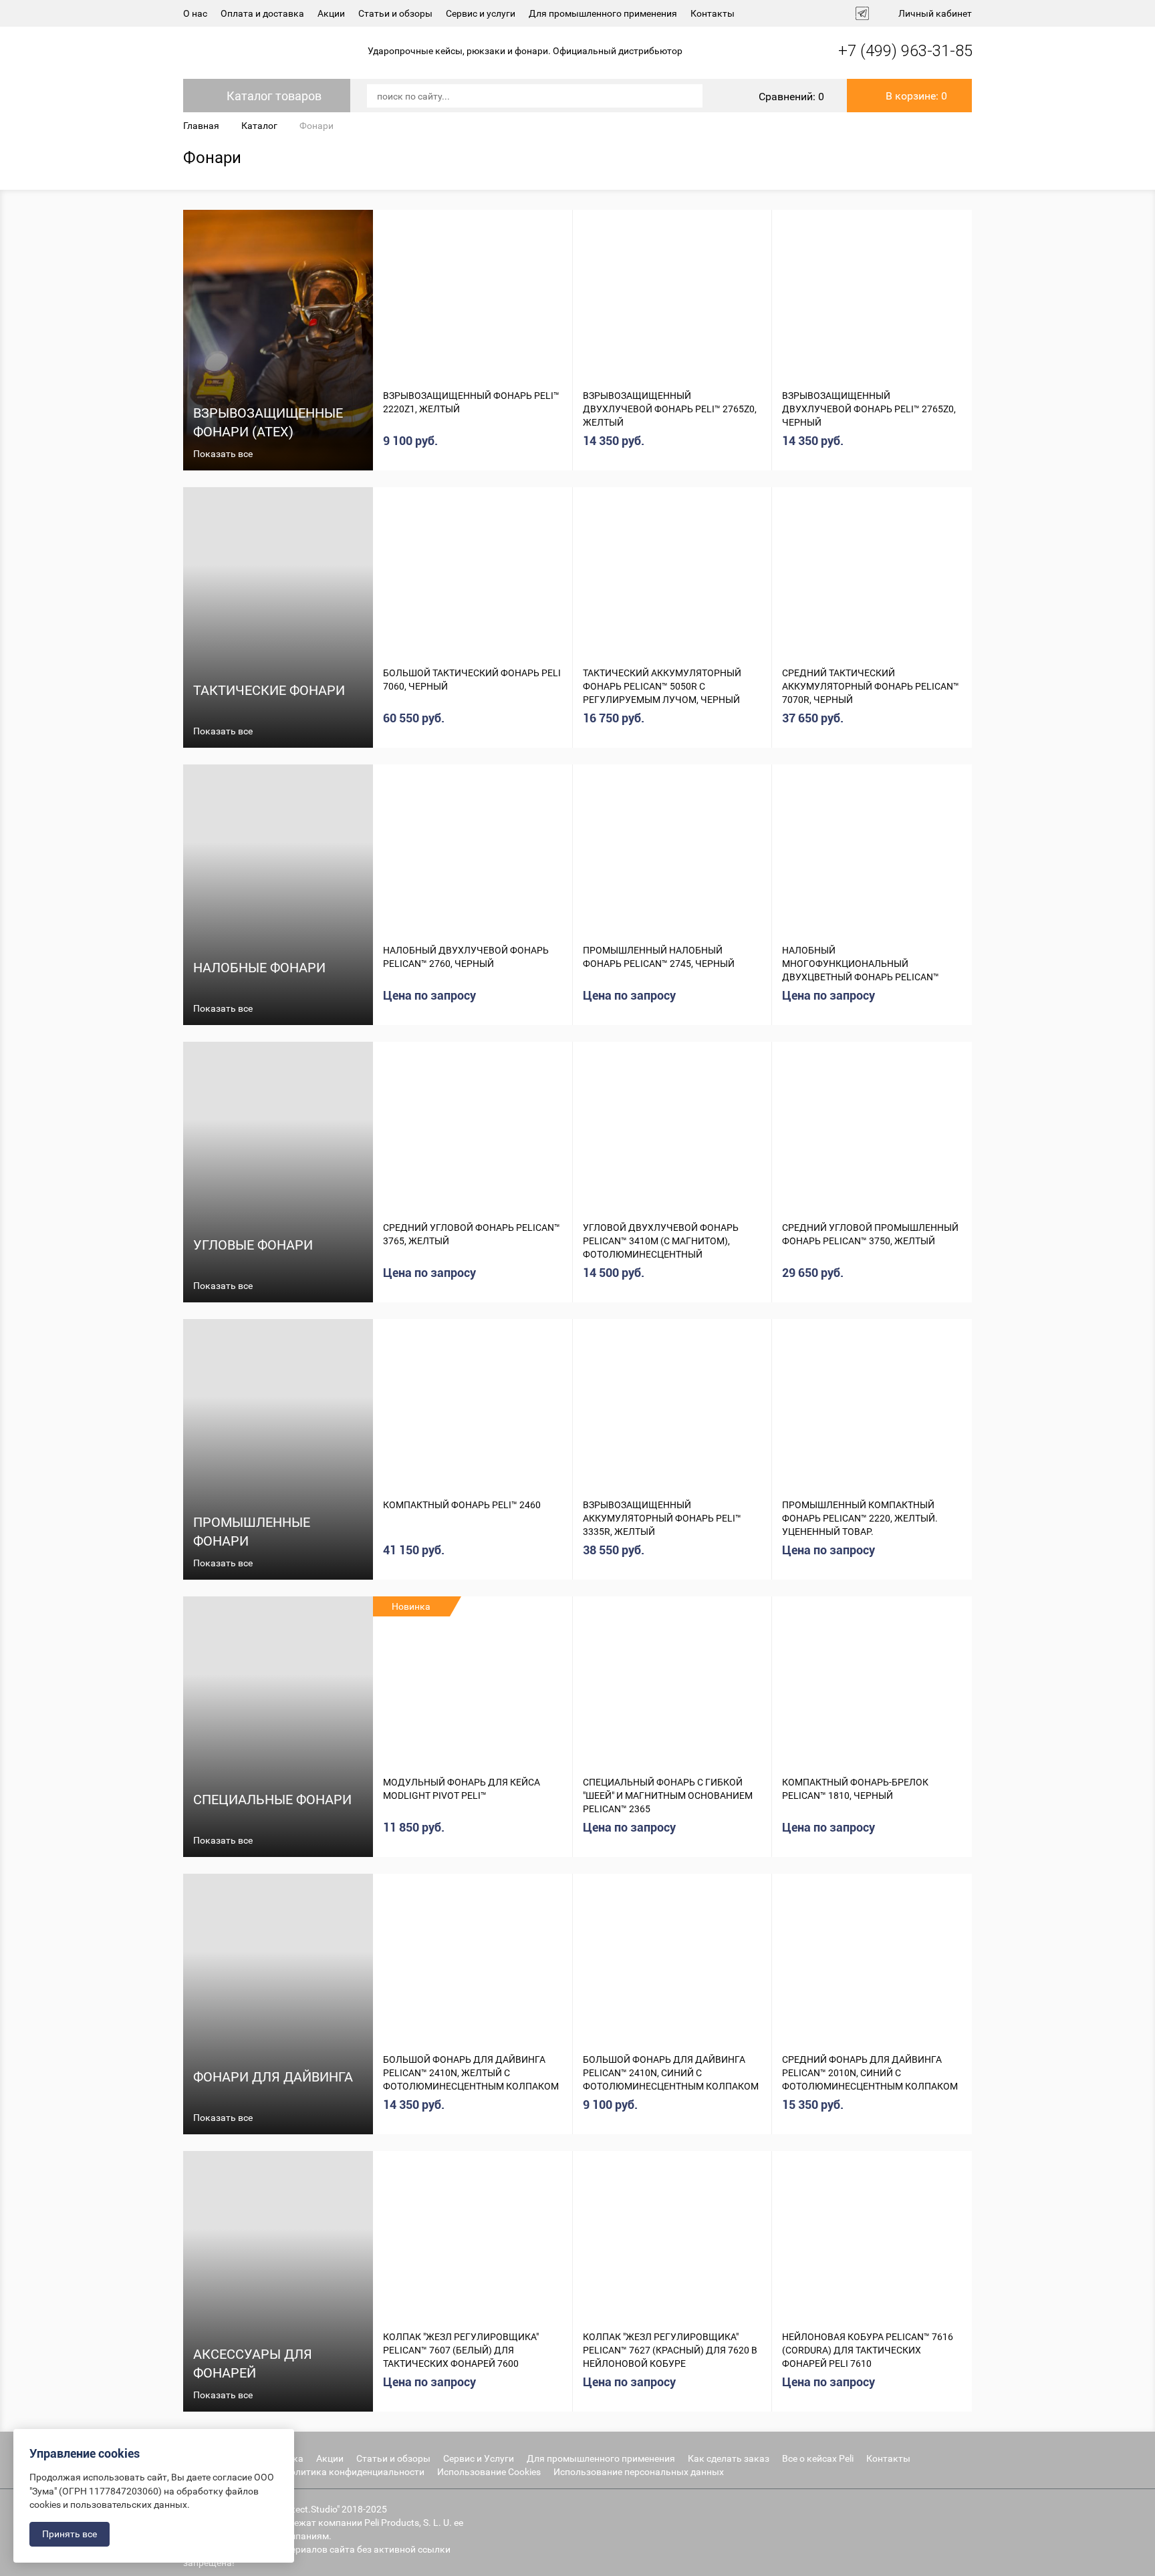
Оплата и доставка (262, 13)
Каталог (259, 126)
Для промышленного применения (603, 13)
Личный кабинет (935, 13)
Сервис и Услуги (479, 2458)
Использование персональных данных (639, 2472)
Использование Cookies (489, 2472)
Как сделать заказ (729, 2458)
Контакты (713, 13)
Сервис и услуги (481, 13)
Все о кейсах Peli (818, 2458)
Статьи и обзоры (395, 13)
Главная (201, 126)
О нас (195, 13)
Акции (331, 13)
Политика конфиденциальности (354, 2472)
